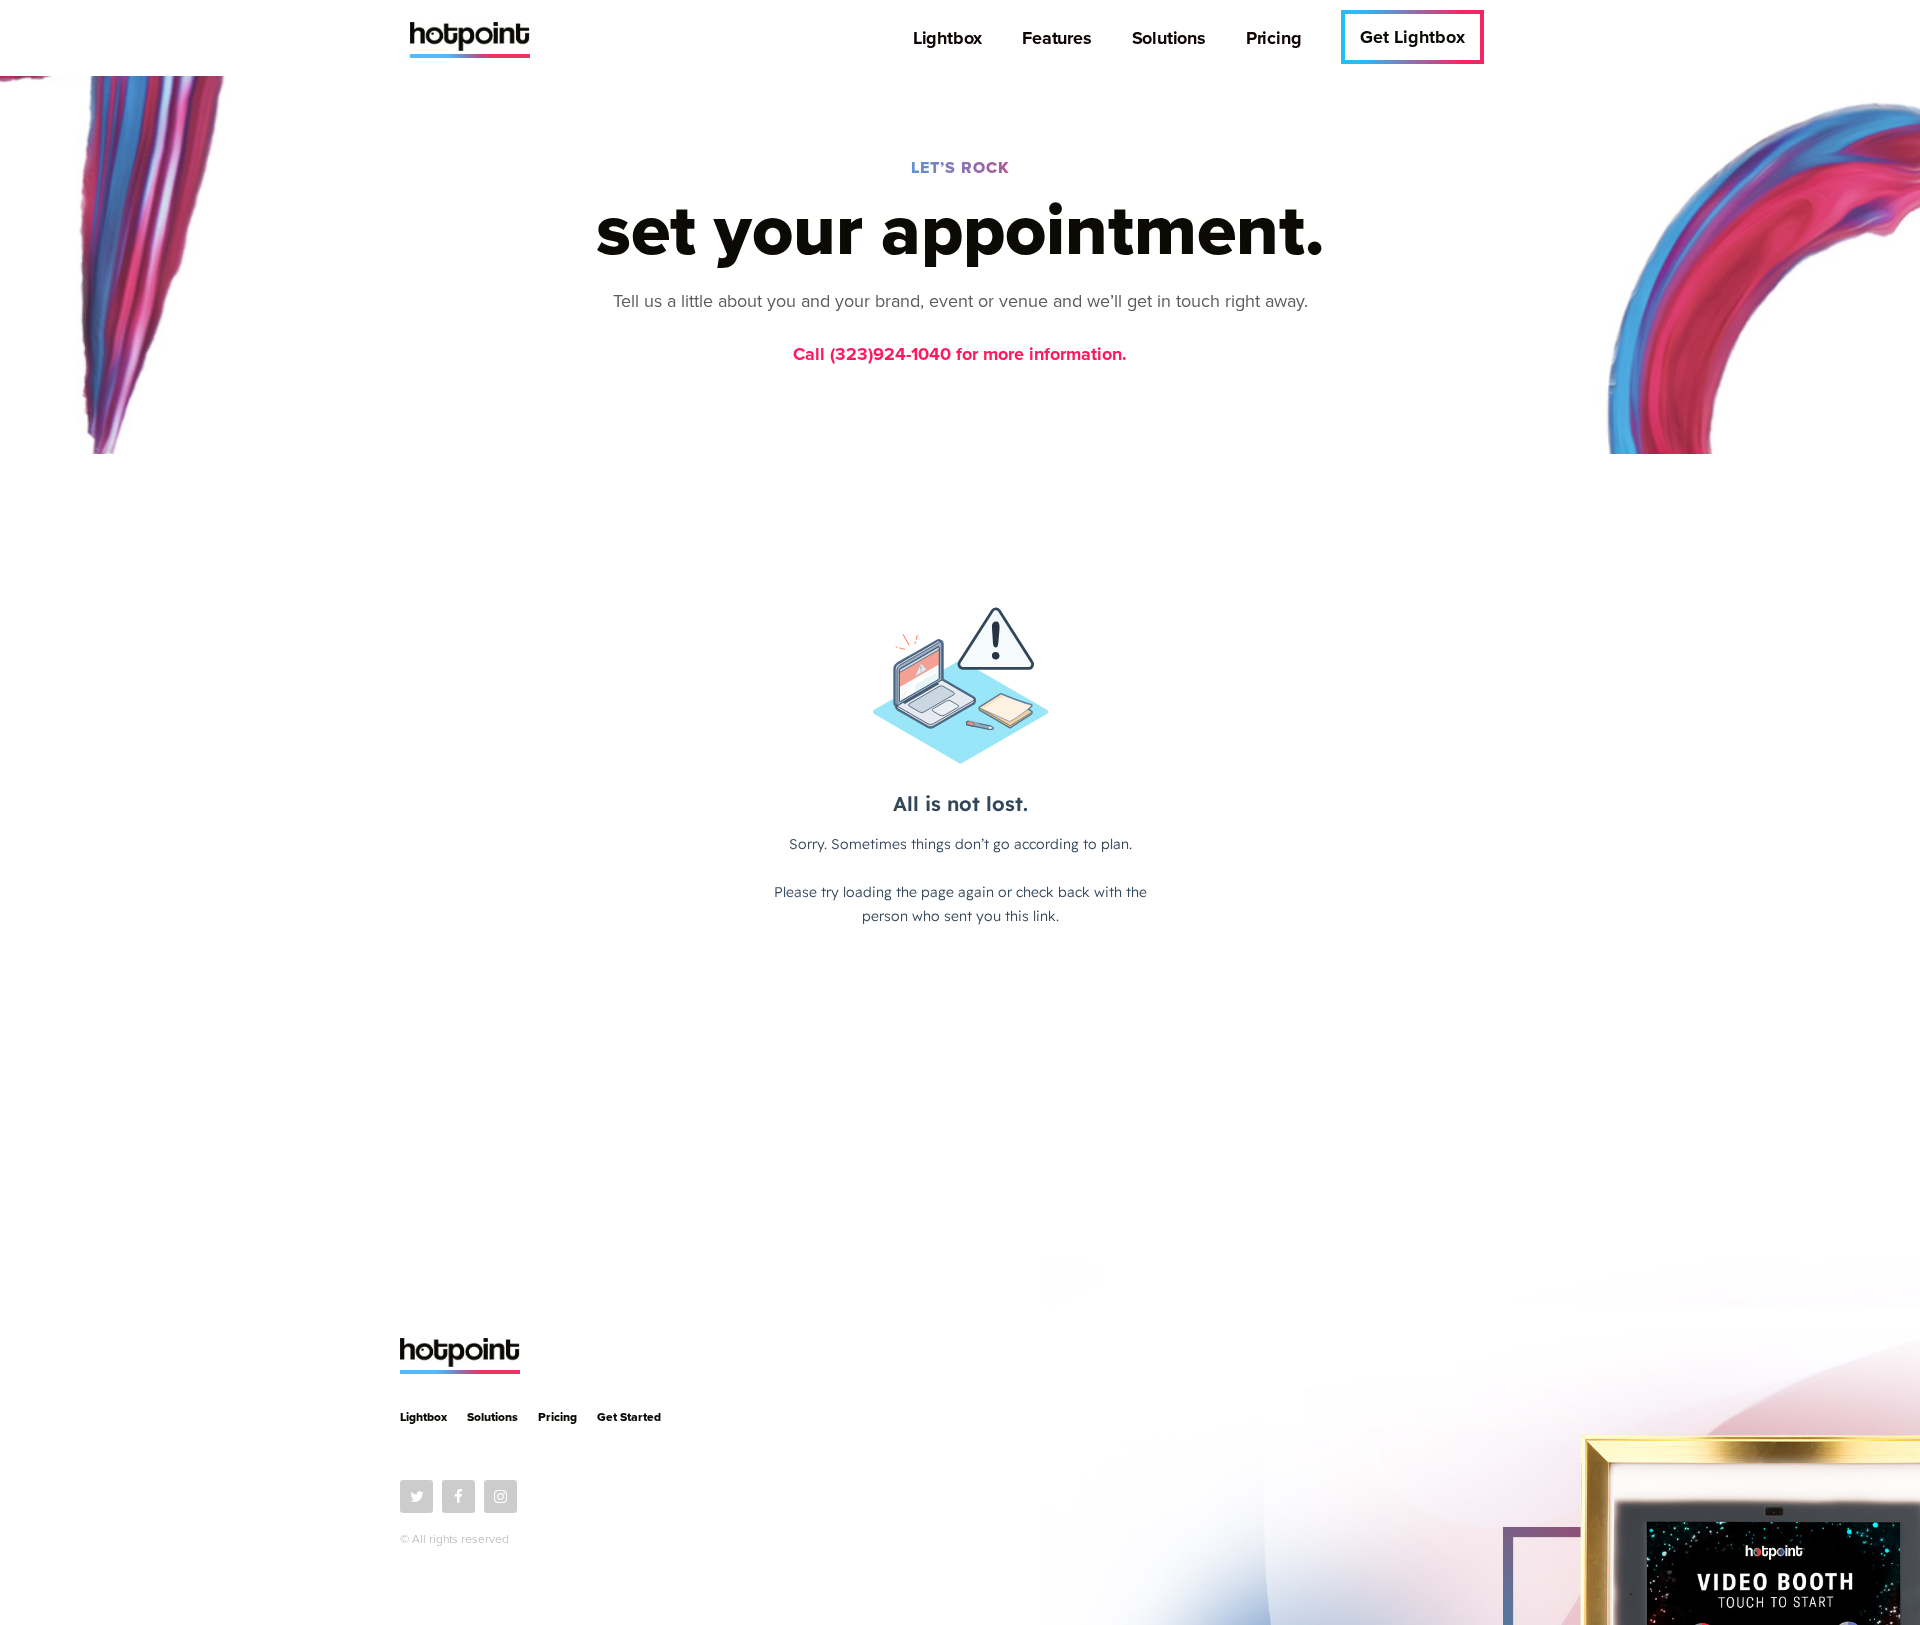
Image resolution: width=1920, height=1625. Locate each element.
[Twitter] (416, 1496)
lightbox (423, 1417)
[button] (1412, 37)
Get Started (629, 1417)
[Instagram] (500, 1496)
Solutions (492, 1417)
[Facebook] (458, 1496)
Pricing (557, 1417)
